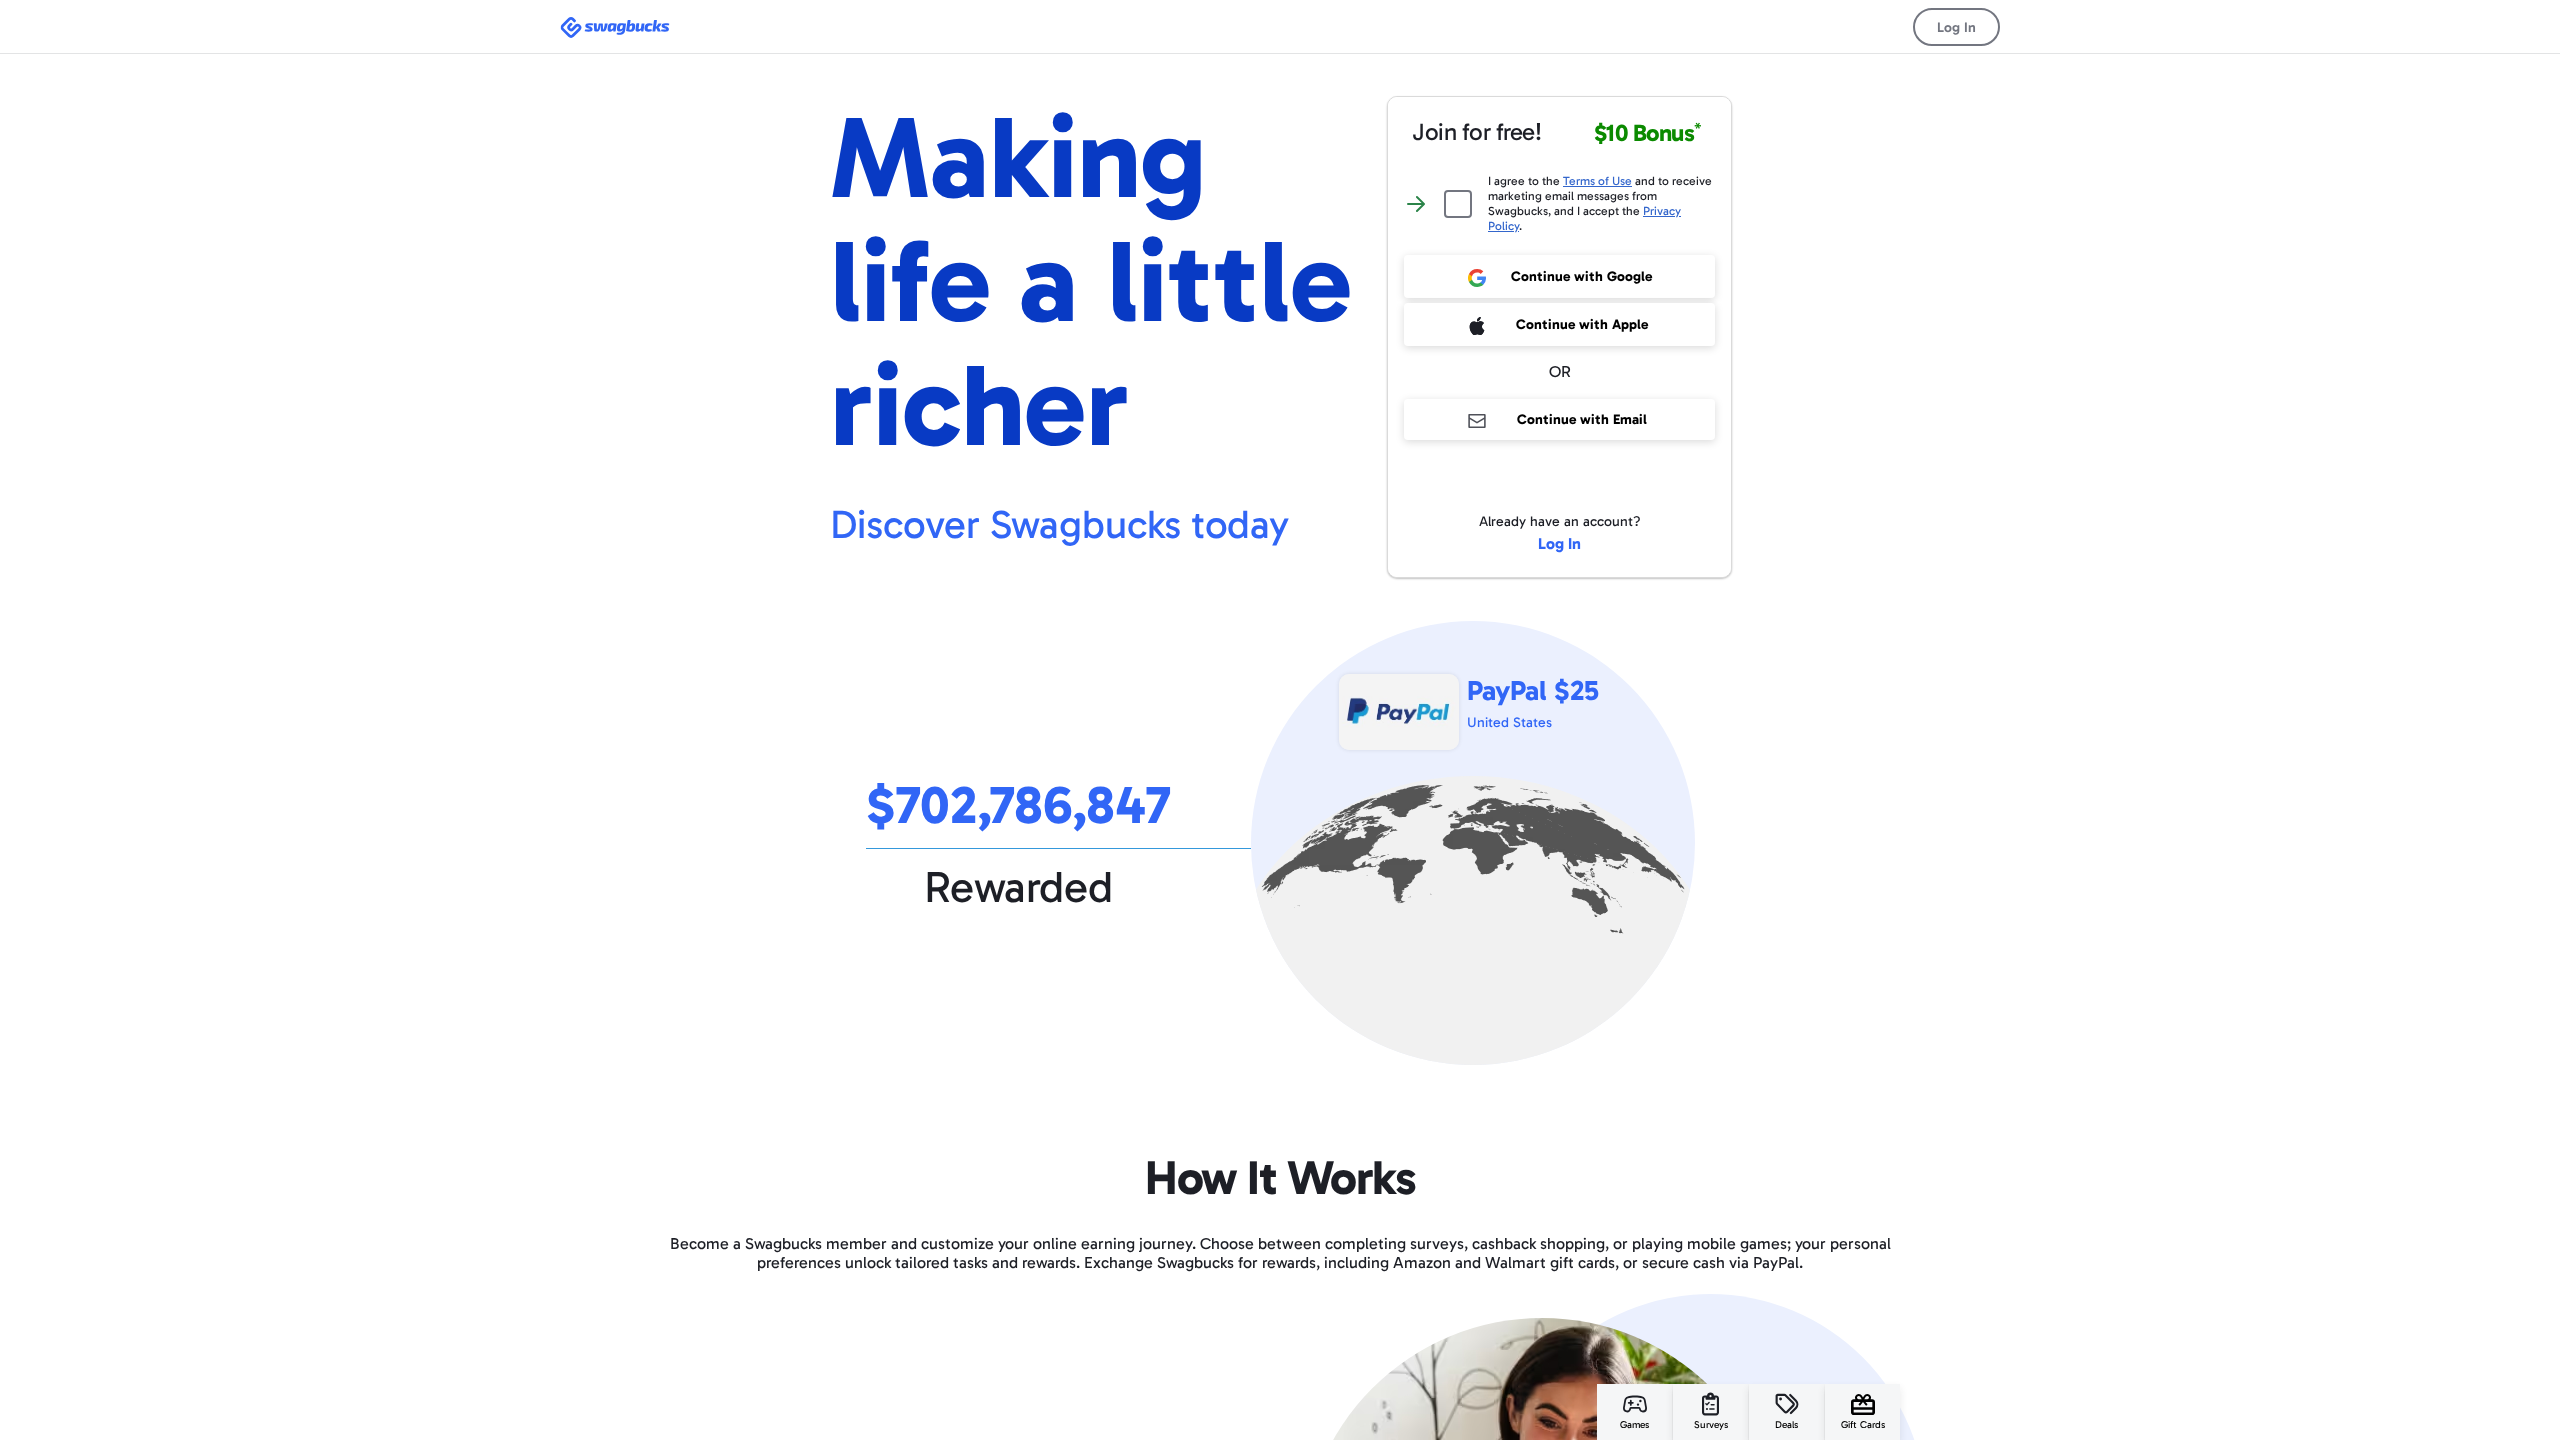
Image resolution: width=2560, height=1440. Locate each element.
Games (1634, 1425)
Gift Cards (1863, 1425)
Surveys (1711, 1425)
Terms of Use (1597, 181)
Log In (1956, 27)
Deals (1786, 1425)
